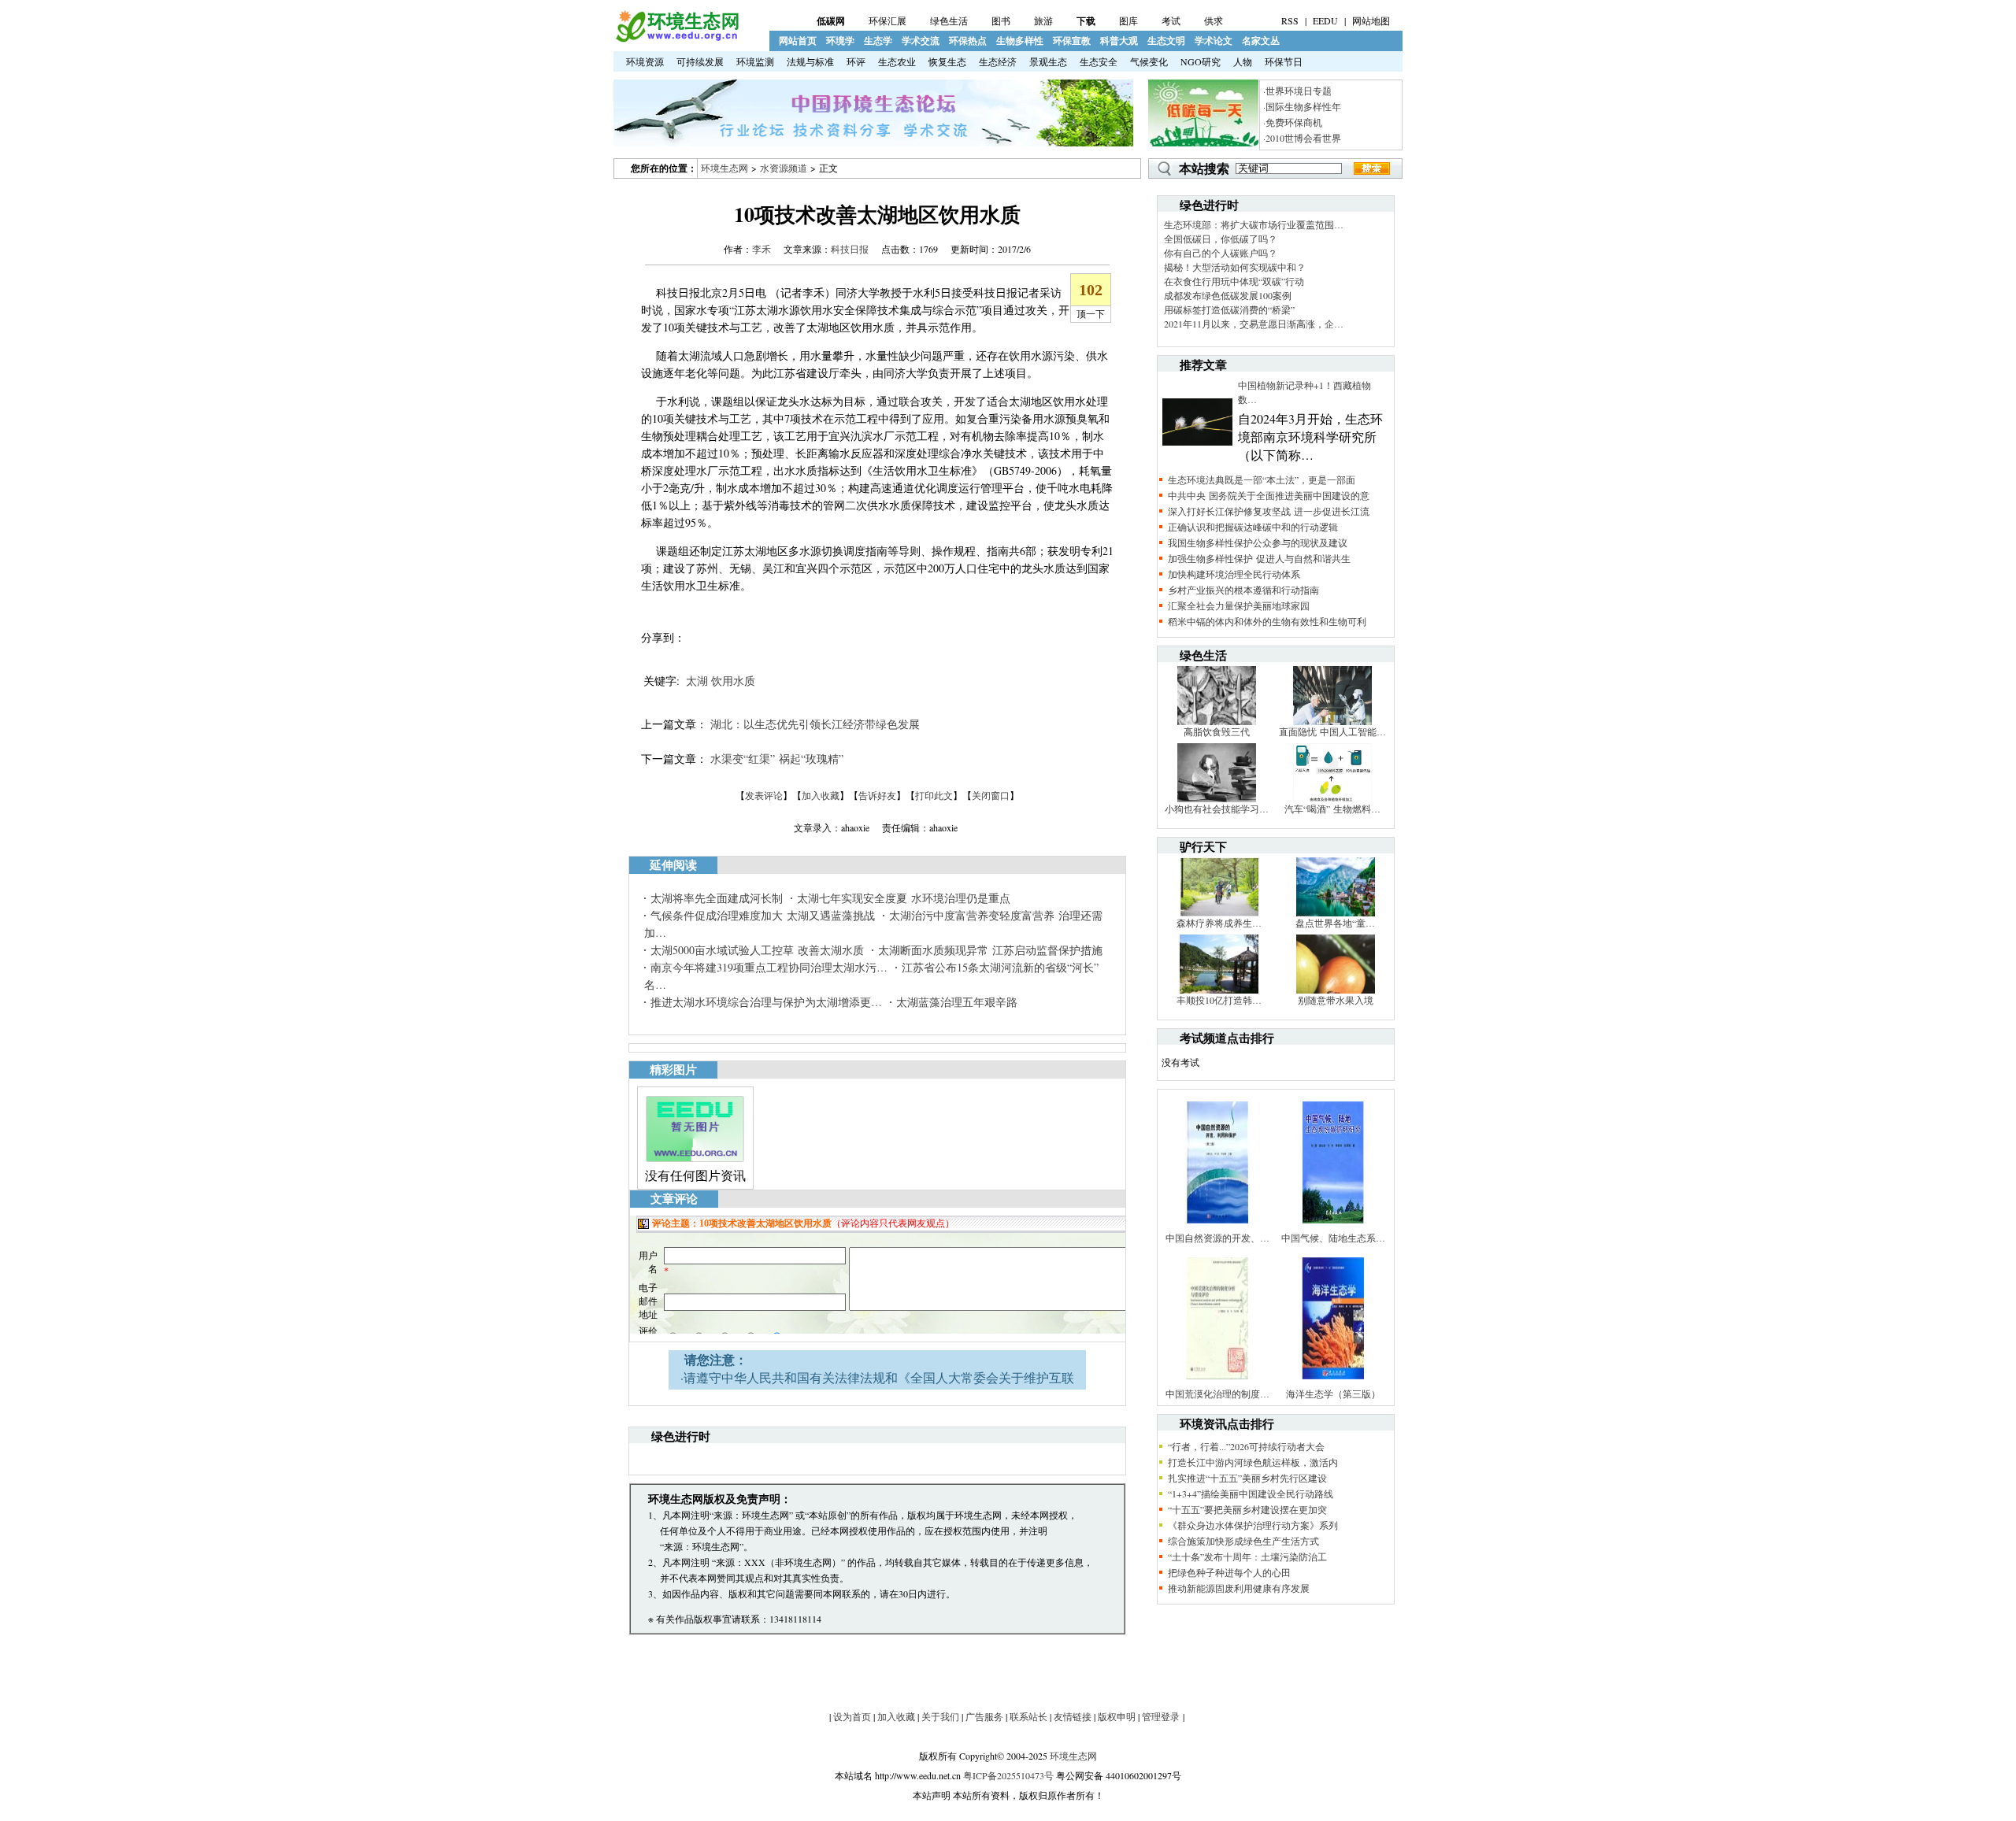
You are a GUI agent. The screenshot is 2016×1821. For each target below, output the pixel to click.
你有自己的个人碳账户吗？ (1221, 253)
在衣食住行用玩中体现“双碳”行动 (1234, 281)
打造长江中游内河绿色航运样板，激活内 (1253, 1462)
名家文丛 (1261, 41)
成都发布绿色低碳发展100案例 (1228, 295)
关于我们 (940, 1716)
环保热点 (968, 41)
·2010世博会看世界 (1302, 138)
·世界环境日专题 (1297, 91)
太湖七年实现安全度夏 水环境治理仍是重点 (904, 898)
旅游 (1043, 20)
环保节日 (1284, 61)
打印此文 (934, 795)
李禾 (762, 249)
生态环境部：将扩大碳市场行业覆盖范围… (1254, 224)
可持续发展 (700, 61)
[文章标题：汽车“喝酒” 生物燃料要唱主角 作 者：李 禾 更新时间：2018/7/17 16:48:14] (1332, 798)
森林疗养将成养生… (1219, 923)
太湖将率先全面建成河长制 (717, 898)
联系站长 (1028, 1716)
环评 (856, 61)
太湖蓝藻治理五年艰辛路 (957, 1002)
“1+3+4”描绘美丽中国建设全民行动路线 (1251, 1493)
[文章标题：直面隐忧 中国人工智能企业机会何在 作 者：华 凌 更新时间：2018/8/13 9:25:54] (1332, 721)
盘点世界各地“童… (1335, 923)
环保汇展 (888, 20)
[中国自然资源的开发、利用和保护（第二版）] (1217, 1227)
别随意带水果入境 (1336, 1000)
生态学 (878, 41)
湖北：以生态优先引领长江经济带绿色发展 (815, 724)
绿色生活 (949, 20)
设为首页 (852, 1716)
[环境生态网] (676, 39)
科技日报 (850, 249)
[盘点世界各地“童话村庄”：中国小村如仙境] (1336, 912)
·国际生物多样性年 (1302, 106)
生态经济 (998, 61)
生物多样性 (1020, 41)
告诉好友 (877, 795)
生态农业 (897, 61)
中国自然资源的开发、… (1217, 1238)
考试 (1171, 20)
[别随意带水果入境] (1336, 990)
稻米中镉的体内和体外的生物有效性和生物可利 (1267, 621)
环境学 (840, 41)
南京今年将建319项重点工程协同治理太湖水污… (769, 967)
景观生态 (1048, 61)
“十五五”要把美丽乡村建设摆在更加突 (1247, 1509)
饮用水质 (733, 681)
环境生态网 (724, 168)
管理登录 (1161, 1716)
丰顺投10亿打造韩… (1219, 1000)
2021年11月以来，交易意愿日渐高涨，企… (1254, 324)
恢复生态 (947, 61)
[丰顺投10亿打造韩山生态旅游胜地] (1219, 990)
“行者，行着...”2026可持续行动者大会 (1246, 1446)
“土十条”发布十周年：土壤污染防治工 (1247, 1556)
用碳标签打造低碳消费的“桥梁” (1229, 309)
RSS (1290, 20)
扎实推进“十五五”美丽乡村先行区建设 (1247, 1478)
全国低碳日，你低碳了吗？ (1221, 239)
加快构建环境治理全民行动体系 (1234, 574)
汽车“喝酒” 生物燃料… (1332, 809)
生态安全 (1099, 61)
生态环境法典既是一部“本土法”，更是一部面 (1262, 479)
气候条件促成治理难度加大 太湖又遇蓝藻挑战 (763, 915)
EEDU (1325, 20)
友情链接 (1073, 1716)
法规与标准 (810, 61)
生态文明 (1166, 41)
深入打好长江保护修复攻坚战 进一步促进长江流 (1269, 511)
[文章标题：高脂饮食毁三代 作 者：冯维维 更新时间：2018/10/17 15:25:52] (1217, 721)
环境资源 (645, 61)
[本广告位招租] (873, 142)
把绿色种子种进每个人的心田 (1229, 1572)
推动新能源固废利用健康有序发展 (1239, 1588)
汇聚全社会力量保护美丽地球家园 (1239, 605)
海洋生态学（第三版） (1333, 1394)
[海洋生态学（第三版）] (1333, 1383)
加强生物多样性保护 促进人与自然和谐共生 (1259, 558)
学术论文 (1214, 41)
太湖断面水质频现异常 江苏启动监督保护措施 (990, 950)
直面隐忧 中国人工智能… (1332, 731)
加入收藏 (821, 795)
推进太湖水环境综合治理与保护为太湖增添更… (766, 1002)
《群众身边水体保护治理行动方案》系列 (1253, 1525)
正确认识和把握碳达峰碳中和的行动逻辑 (1253, 527)
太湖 (697, 681)
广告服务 (984, 1716)
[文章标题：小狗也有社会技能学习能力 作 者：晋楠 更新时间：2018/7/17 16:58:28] (1217, 798)
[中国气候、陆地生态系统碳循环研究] (1333, 1227)
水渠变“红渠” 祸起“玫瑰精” (777, 759)
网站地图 (1371, 20)
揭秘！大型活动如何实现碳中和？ (1235, 267)
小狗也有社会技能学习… (1217, 809)
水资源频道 (784, 168)
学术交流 (921, 41)
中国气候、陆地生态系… (1333, 1238)
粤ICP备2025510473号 (1008, 1775)
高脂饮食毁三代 (1217, 731)
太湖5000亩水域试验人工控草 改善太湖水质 (757, 950)
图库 (1128, 20)
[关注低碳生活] (1203, 142)
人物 (1243, 61)
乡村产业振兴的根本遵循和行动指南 (1243, 590)
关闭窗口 (991, 795)
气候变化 (1149, 61)
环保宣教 (1072, 41)
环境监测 (755, 61)
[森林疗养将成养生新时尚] (1219, 912)
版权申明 (1117, 1716)
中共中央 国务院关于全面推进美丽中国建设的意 (1269, 495)
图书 (1001, 20)
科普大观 (1119, 41)
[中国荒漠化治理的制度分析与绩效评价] (1217, 1383)
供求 (1214, 20)
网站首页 (798, 41)
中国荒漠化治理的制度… (1217, 1394)
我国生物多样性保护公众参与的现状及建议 (1258, 542)
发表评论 (764, 795)
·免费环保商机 (1293, 122)
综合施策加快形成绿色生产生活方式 (1243, 1541)
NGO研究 (1201, 61)
